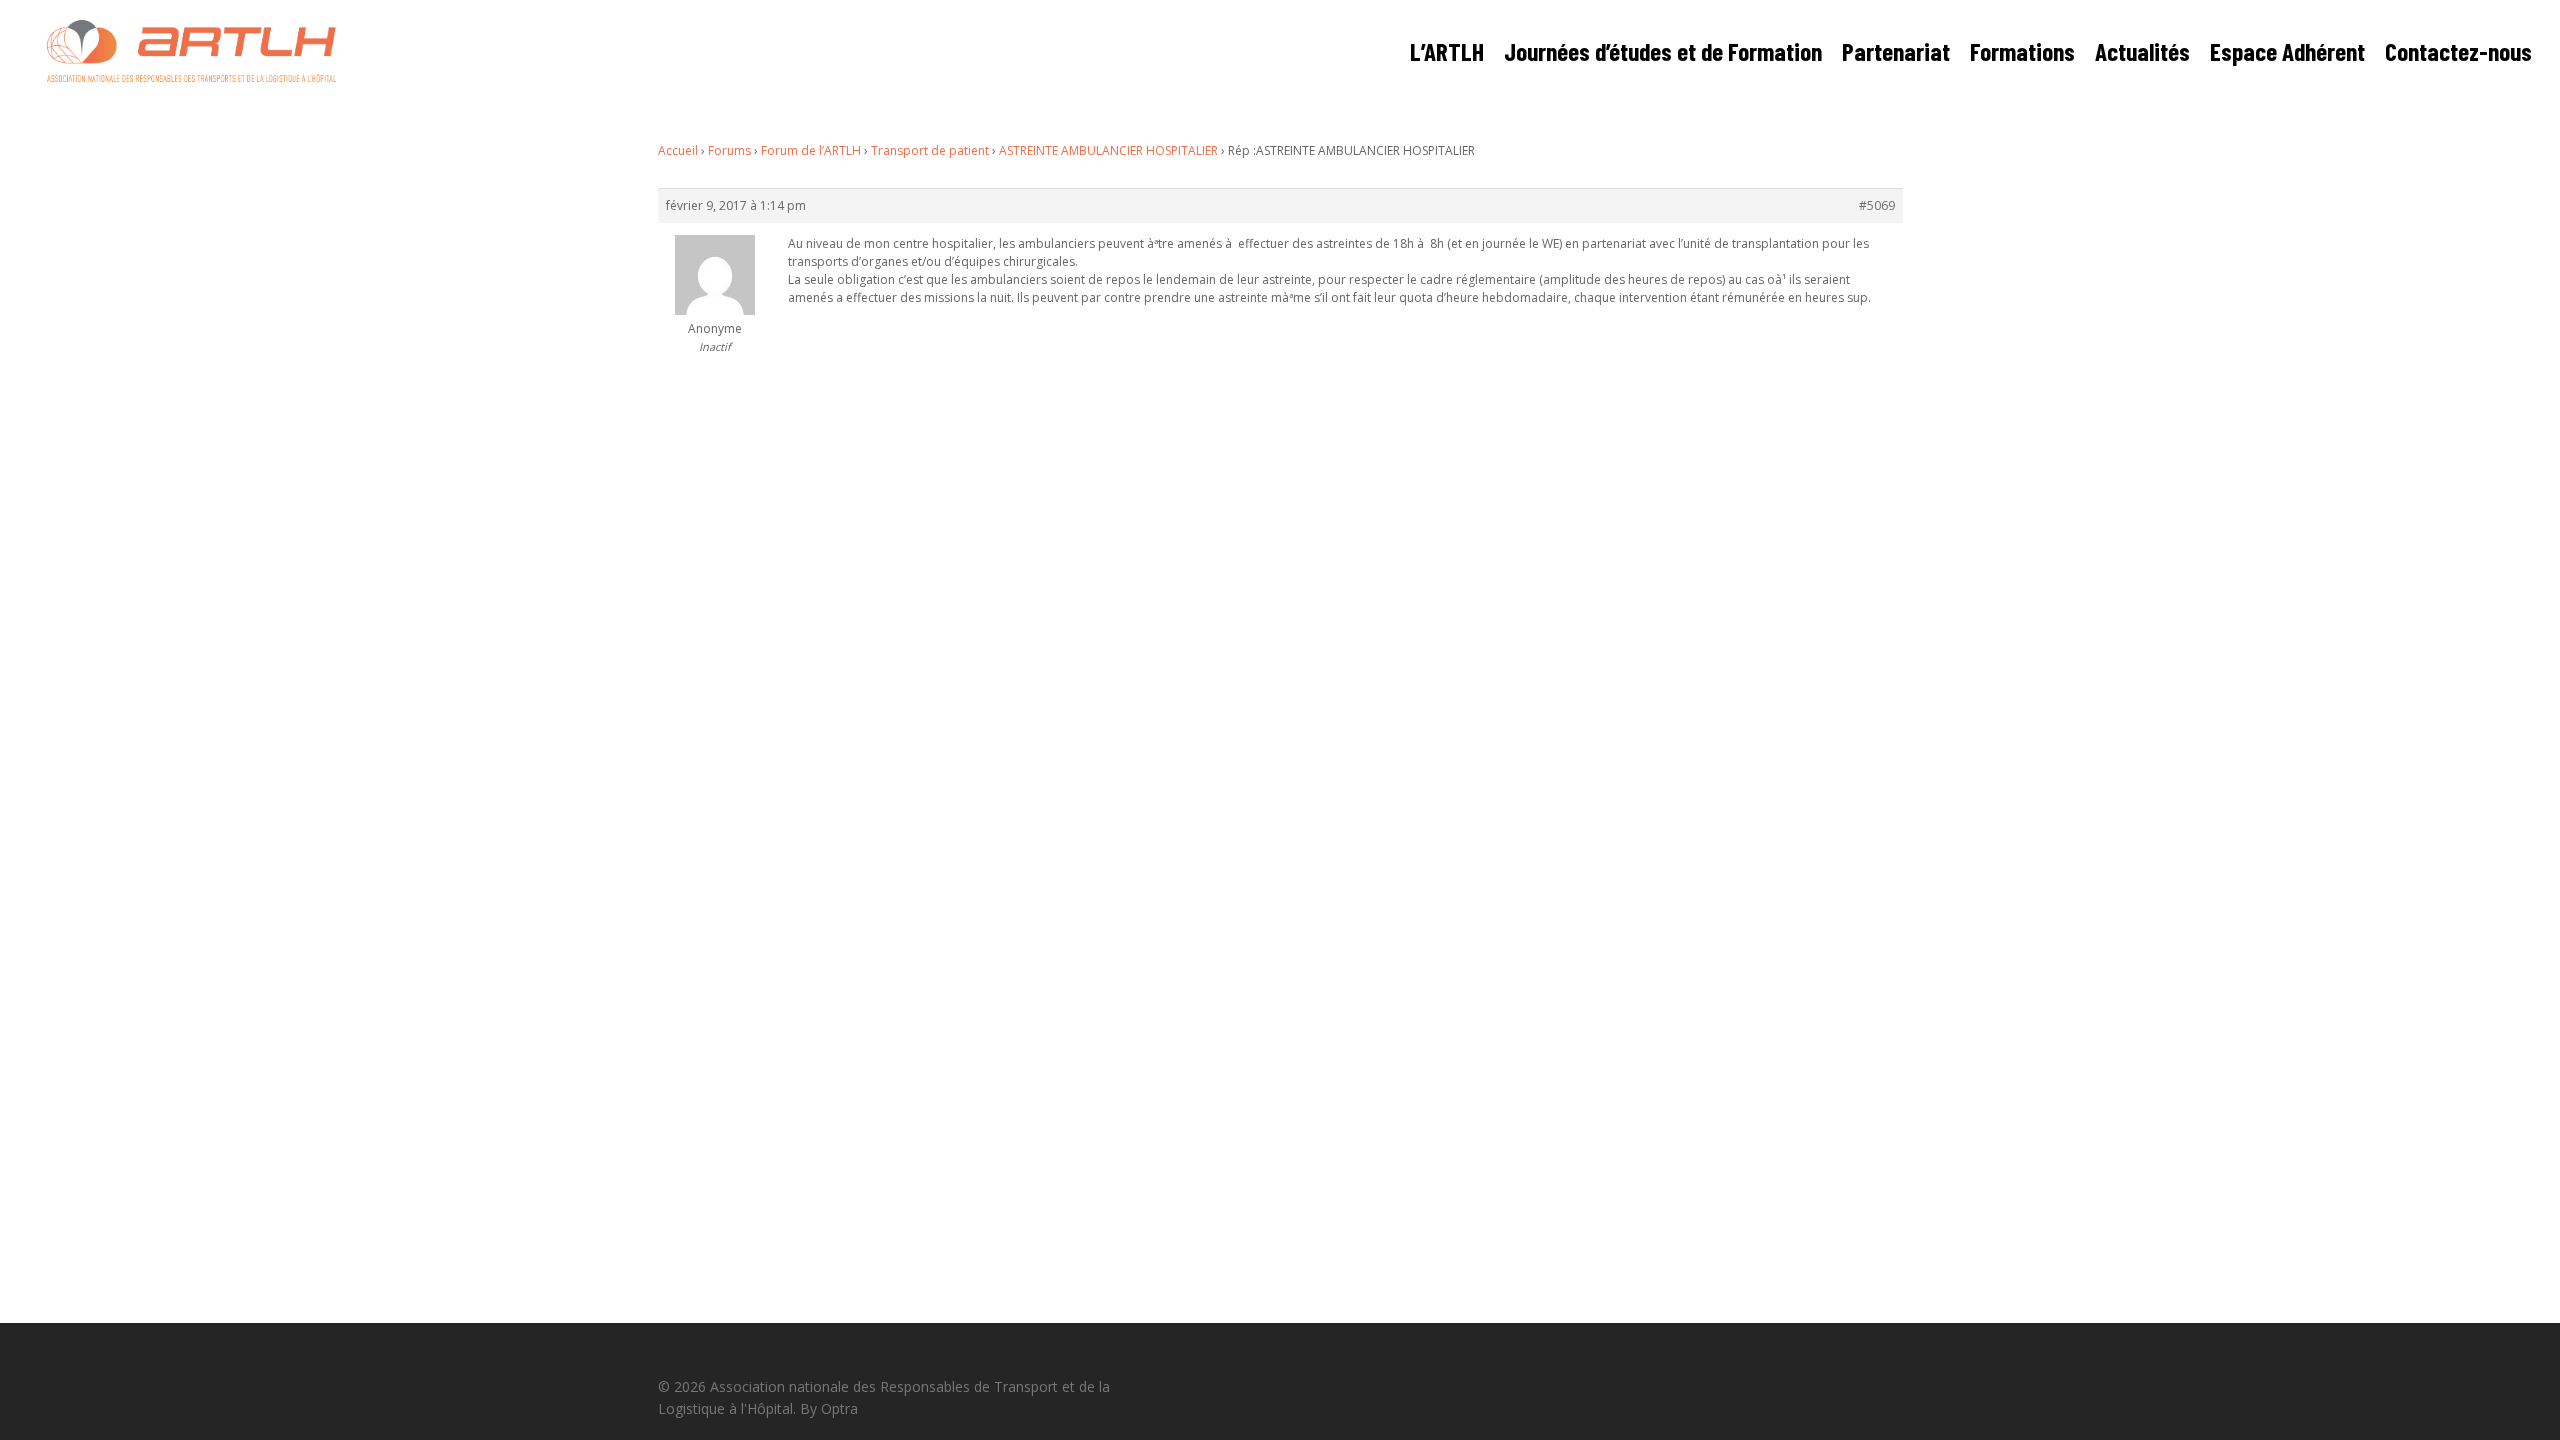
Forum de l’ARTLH (811, 150)
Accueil (678, 150)
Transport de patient (930, 150)
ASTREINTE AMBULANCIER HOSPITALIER (1108, 150)
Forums (729, 150)
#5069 (1877, 205)
